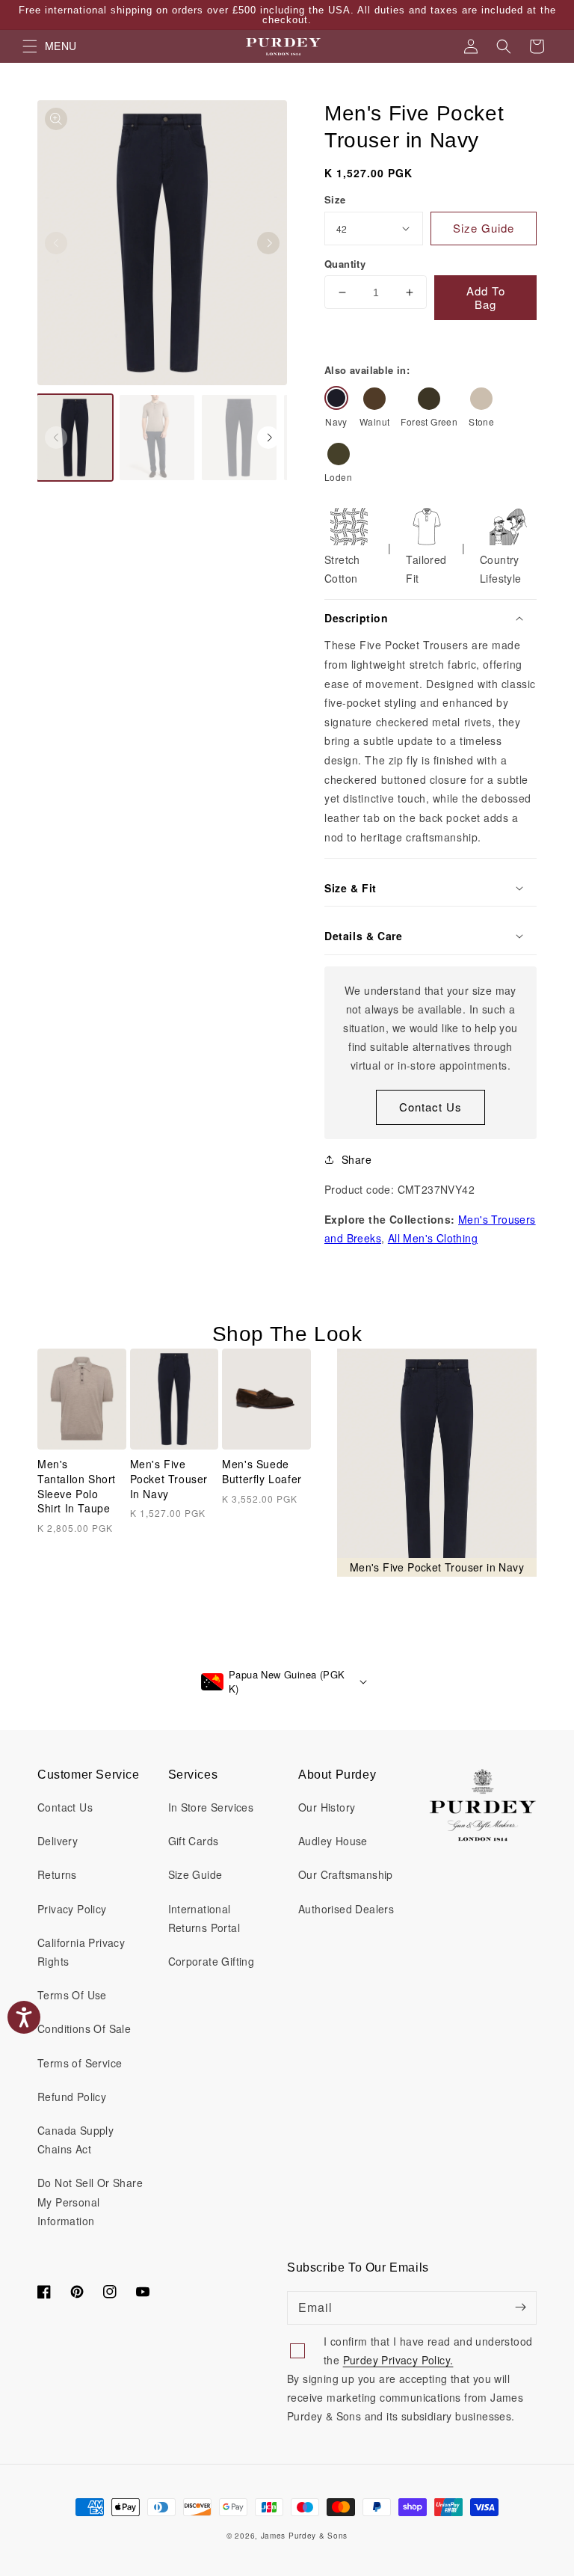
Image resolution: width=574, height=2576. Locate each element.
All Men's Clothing (433, 1238)
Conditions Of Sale (84, 2028)
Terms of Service (80, 2063)
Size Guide (195, 1874)
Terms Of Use (72, 1995)
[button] (504, 46)
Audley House (333, 1841)
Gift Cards (194, 1841)
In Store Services (211, 1807)
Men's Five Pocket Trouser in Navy (169, 1479)
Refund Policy (72, 2097)
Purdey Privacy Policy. (398, 2360)
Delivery (58, 1841)
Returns (57, 1874)
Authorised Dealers (346, 1909)
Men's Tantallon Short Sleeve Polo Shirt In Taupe (77, 1486)
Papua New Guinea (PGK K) (287, 1682)
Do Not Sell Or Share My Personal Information (90, 2201)
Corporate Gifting (212, 1961)
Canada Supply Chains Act (75, 2140)
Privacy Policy (72, 1909)
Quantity (345, 264)
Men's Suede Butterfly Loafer (262, 1472)
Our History (327, 1807)
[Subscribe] (520, 2307)
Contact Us (430, 1107)
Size (335, 199)
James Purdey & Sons (304, 2536)
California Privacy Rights (81, 1952)
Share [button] (357, 1159)
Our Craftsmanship (346, 1874)
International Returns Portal (204, 1918)
